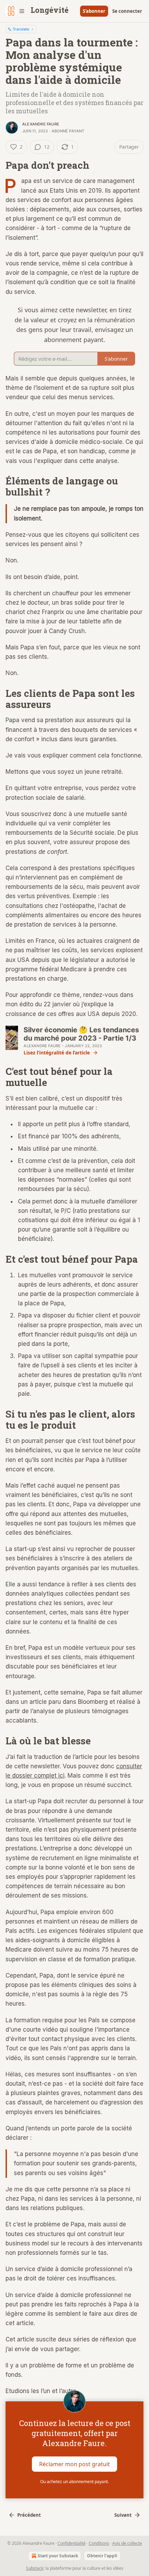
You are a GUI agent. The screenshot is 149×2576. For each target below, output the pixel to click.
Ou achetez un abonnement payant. (74, 2482)
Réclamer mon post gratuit (74, 2464)
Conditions (99, 2543)
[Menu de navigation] (15, 11)
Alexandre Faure (41, 124)
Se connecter (127, 11)
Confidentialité (72, 2543)
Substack (35, 2568)
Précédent (29, 2515)
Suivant (123, 2515)
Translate (21, 29)
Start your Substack (58, 2556)
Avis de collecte (127, 2543)
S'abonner (94, 11)
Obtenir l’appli (102, 2556)
